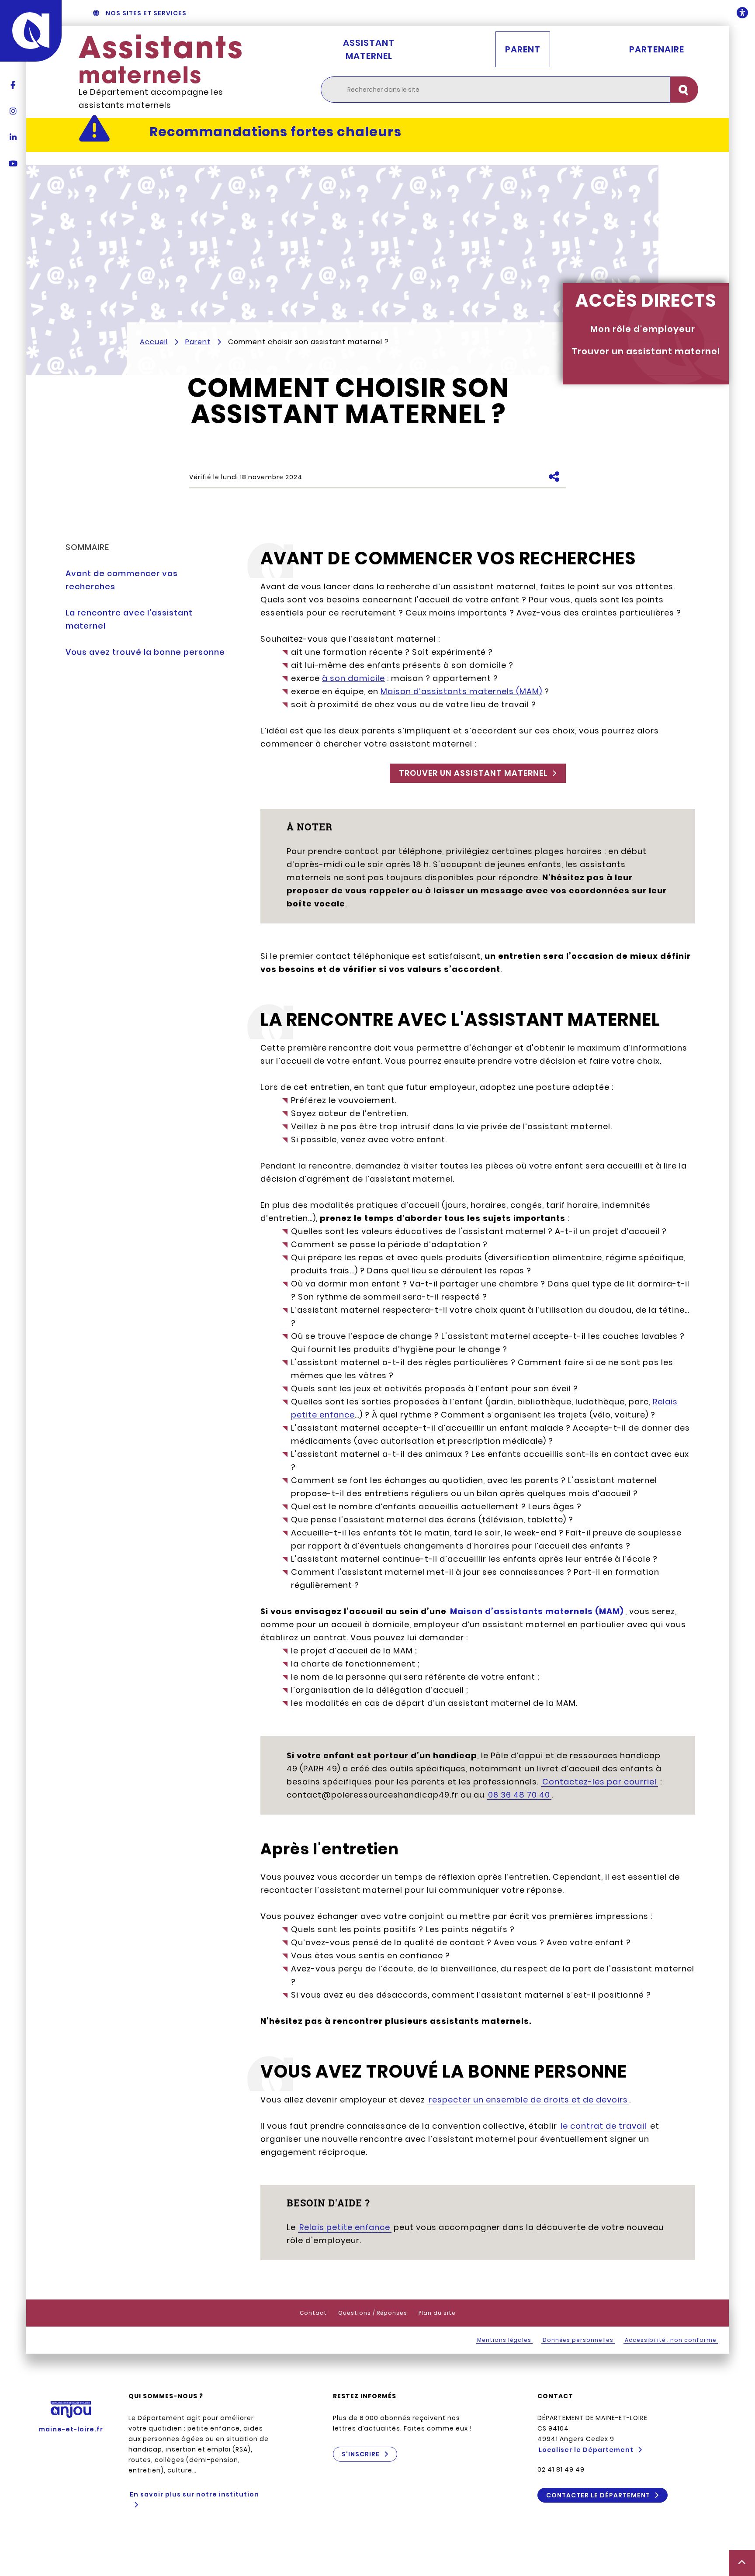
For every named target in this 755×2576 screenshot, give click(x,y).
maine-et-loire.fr (71, 2429)
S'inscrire (361, 2454)
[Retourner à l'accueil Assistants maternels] (160, 59)
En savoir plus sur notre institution (194, 2494)
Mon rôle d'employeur (643, 329)
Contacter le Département (598, 2495)
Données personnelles (578, 2340)
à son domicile (353, 678)
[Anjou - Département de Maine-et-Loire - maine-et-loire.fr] (31, 31)
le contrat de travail (604, 2126)
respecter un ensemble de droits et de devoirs (528, 2100)
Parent (523, 49)
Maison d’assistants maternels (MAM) (461, 691)
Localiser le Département (586, 2450)
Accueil (154, 342)
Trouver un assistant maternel (646, 351)
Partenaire (657, 49)
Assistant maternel (369, 49)
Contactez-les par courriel (599, 1782)
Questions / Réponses (373, 2313)
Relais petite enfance (345, 2227)
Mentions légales (504, 2340)
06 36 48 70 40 (519, 1795)
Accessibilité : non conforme (671, 2340)
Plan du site (437, 2313)
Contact (313, 2313)
